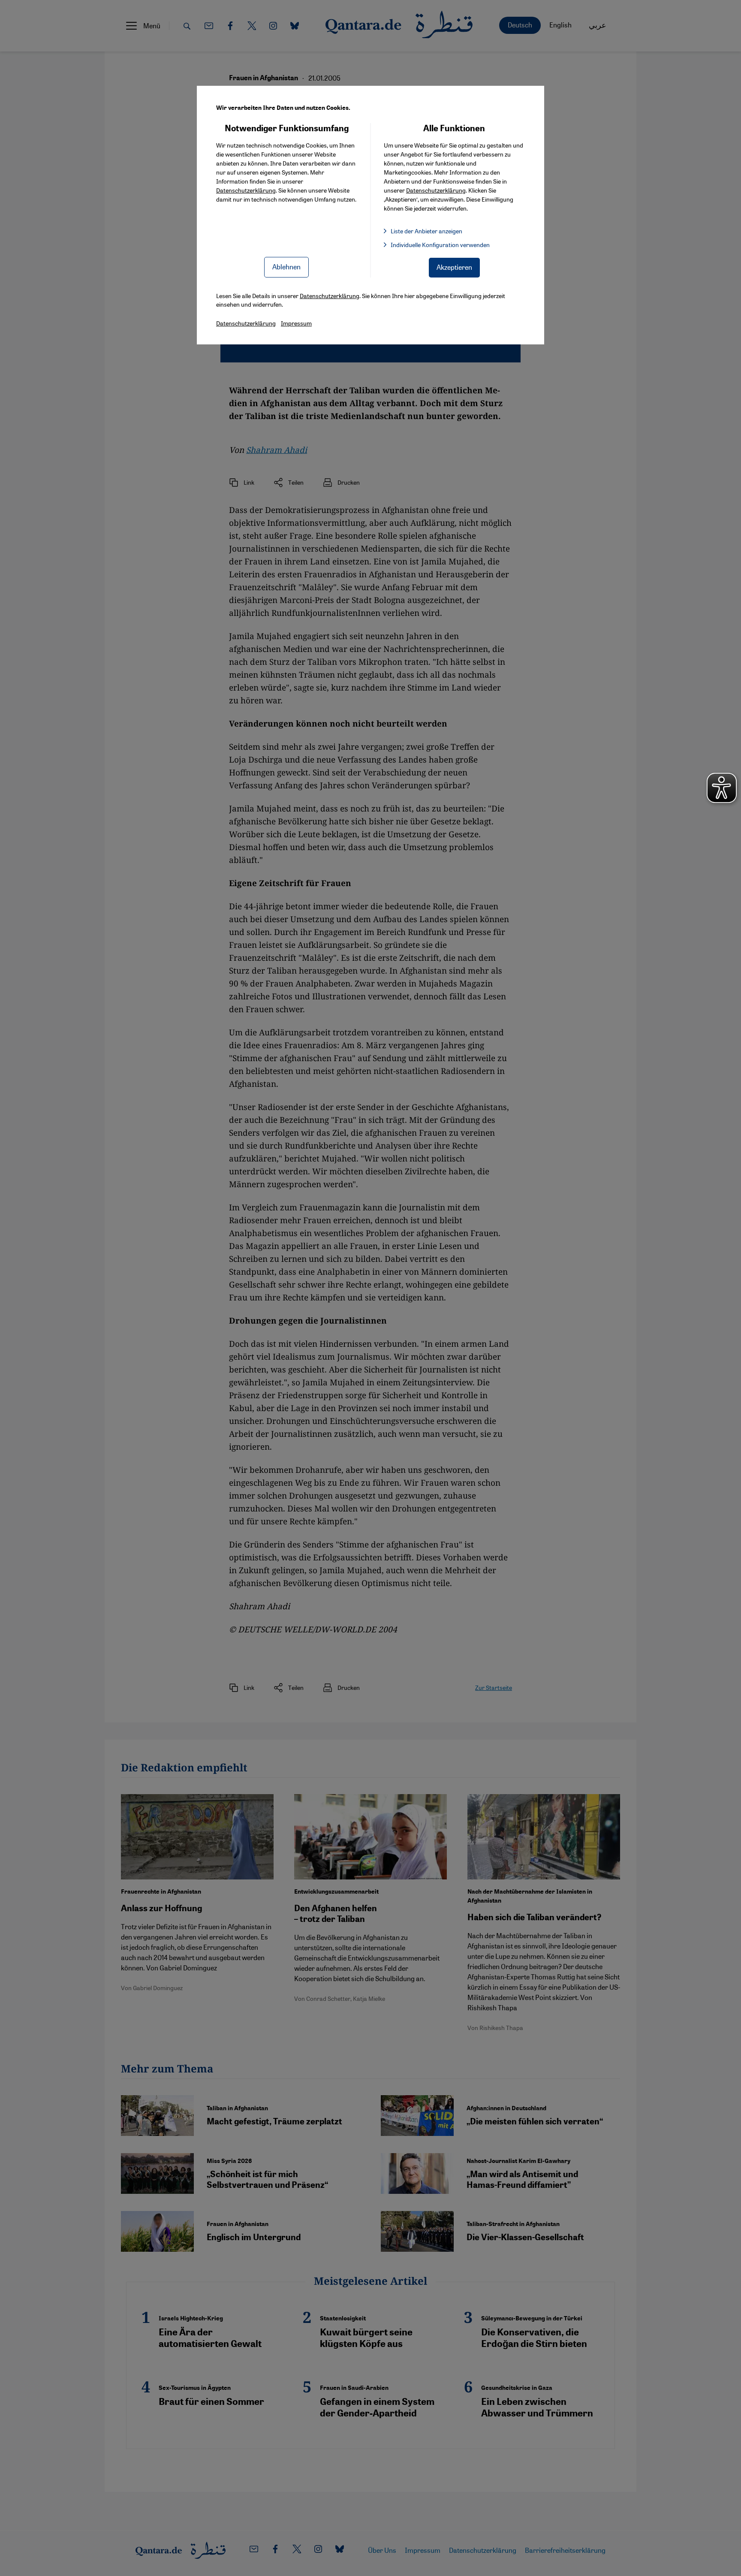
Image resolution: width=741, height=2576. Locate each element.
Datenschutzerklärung (246, 190)
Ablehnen (286, 267)
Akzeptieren (454, 267)
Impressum (296, 323)
